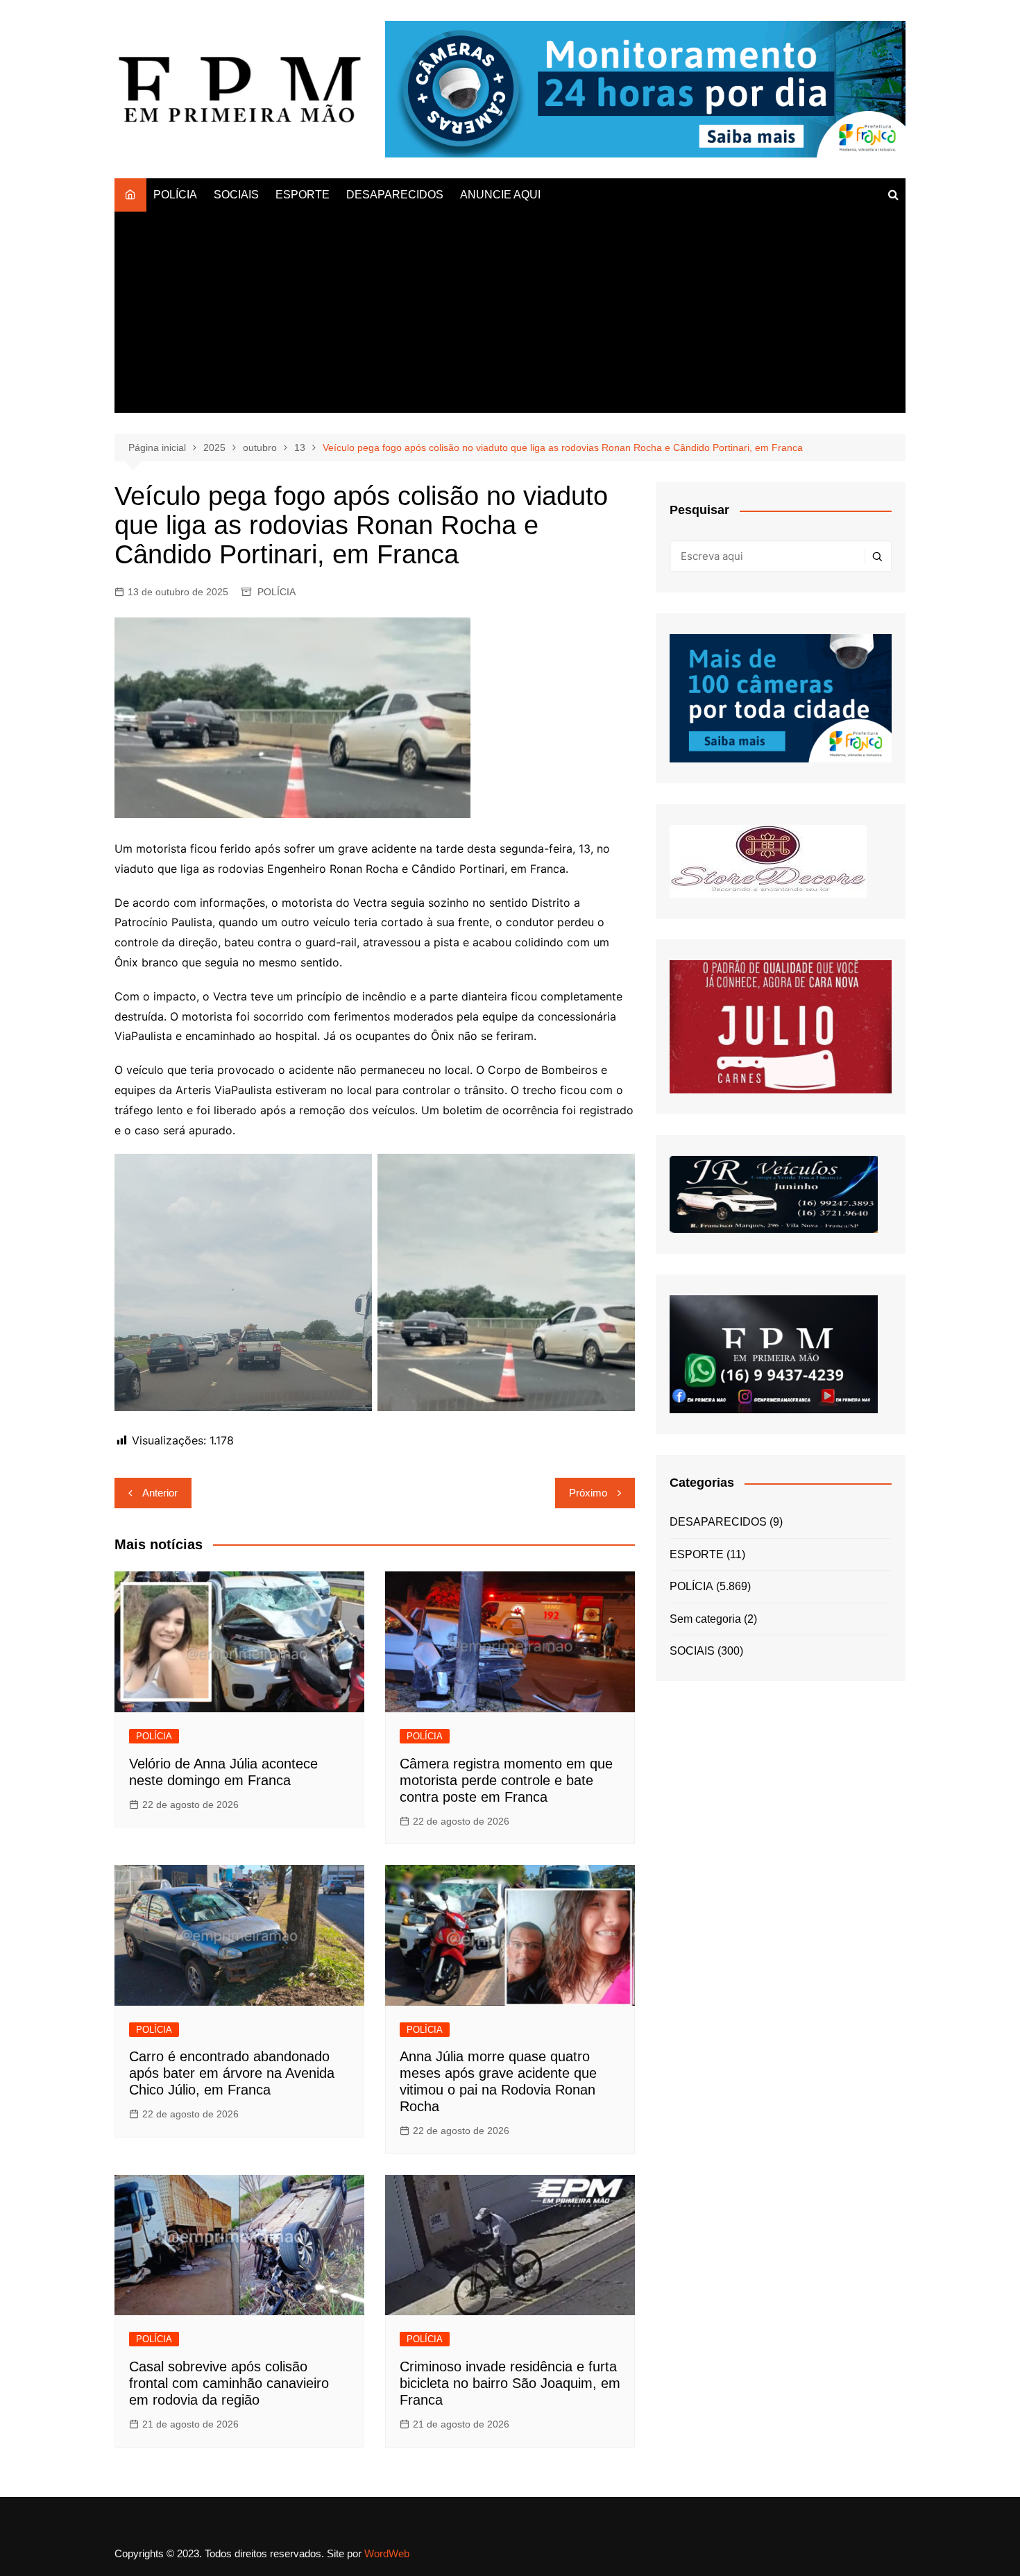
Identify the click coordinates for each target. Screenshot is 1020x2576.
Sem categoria (705, 1619)
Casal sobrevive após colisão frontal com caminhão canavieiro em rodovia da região (229, 2383)
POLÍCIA (175, 195)
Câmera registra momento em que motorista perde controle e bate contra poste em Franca (506, 1780)
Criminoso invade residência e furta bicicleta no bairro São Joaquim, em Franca (510, 2383)
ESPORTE (303, 195)
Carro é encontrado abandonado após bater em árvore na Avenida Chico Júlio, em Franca (232, 2073)
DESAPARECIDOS (395, 195)
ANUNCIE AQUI (500, 195)
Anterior (160, 1493)
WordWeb (387, 2553)
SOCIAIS (236, 195)
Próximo (588, 1493)
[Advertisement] (510, 316)
